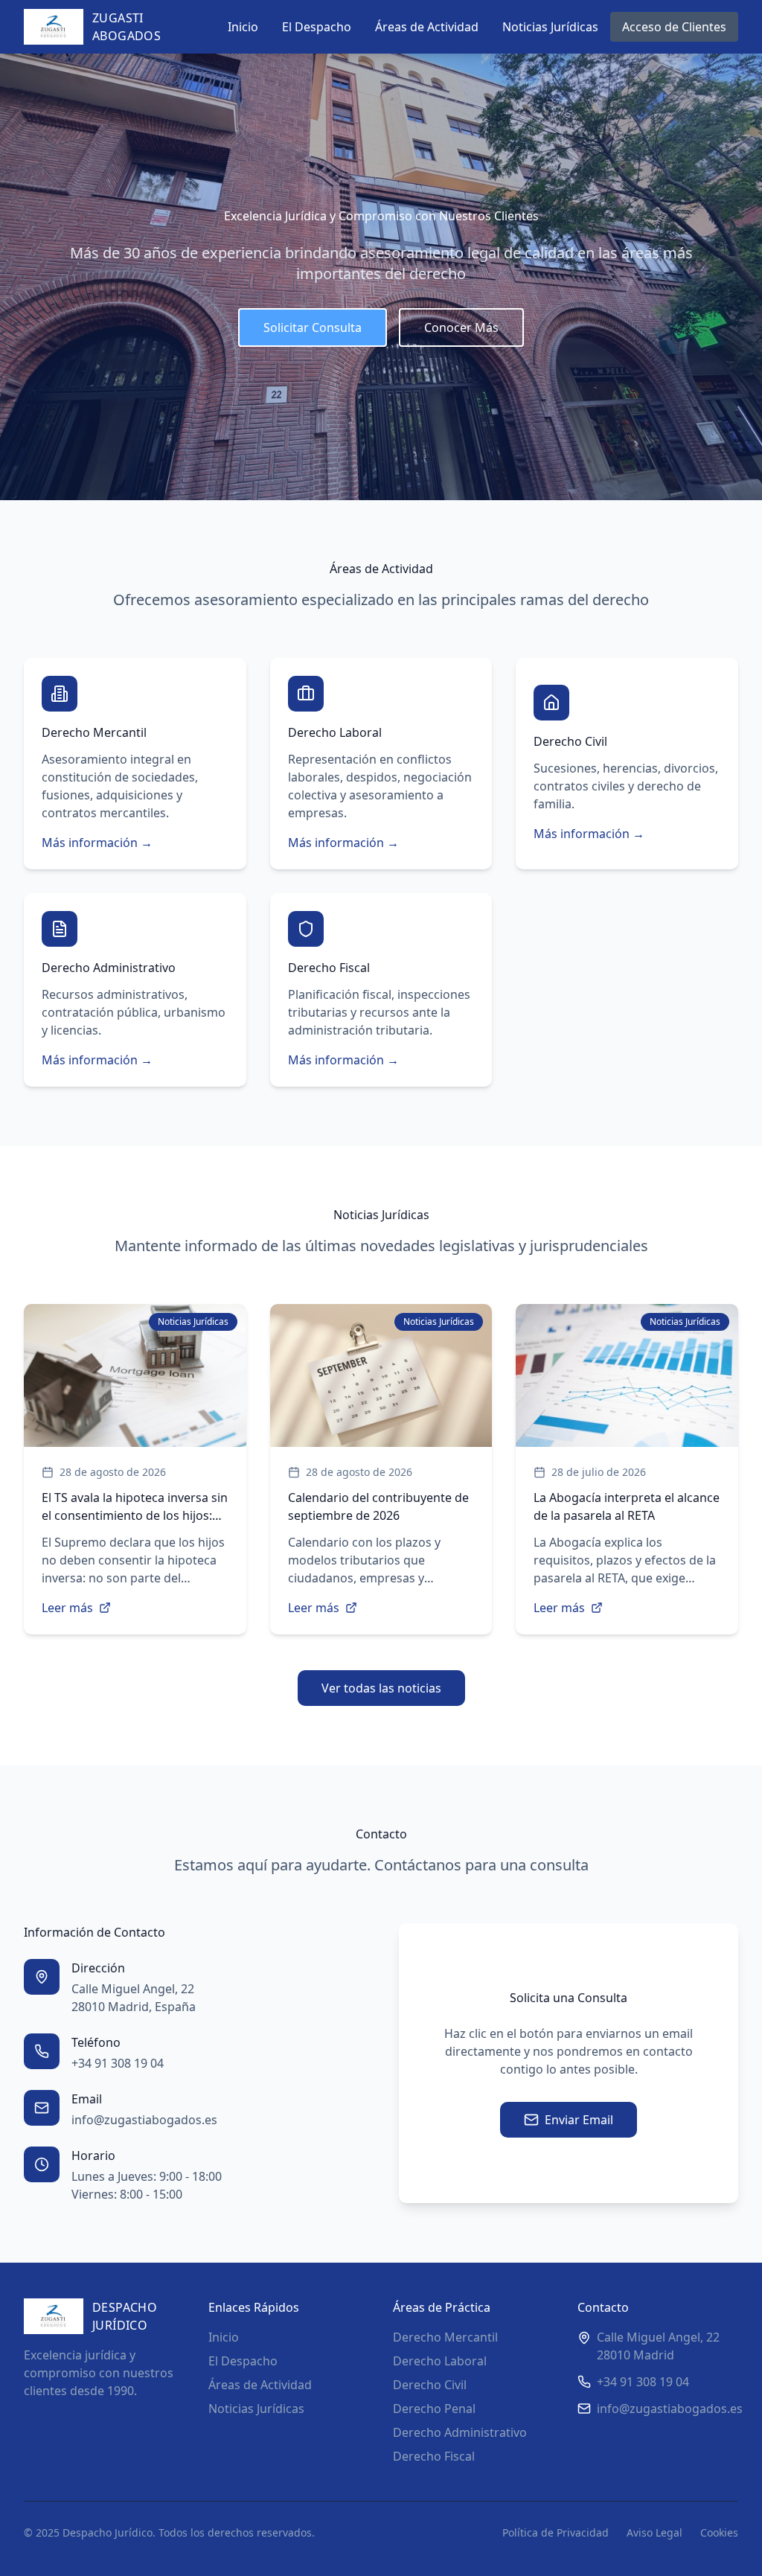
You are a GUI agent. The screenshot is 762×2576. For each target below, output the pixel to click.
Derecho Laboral (440, 2361)
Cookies (719, 2532)
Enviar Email (579, 2120)
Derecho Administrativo (460, 2432)
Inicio (243, 27)
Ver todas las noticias (381, 1688)
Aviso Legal (654, 2532)
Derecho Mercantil (445, 2337)
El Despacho (317, 27)
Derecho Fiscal (434, 2456)
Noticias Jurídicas (550, 27)
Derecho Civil (430, 2385)
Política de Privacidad (556, 2532)
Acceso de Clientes (674, 27)
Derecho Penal (434, 2409)
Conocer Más (461, 327)
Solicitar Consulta (313, 327)
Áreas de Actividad (427, 27)
